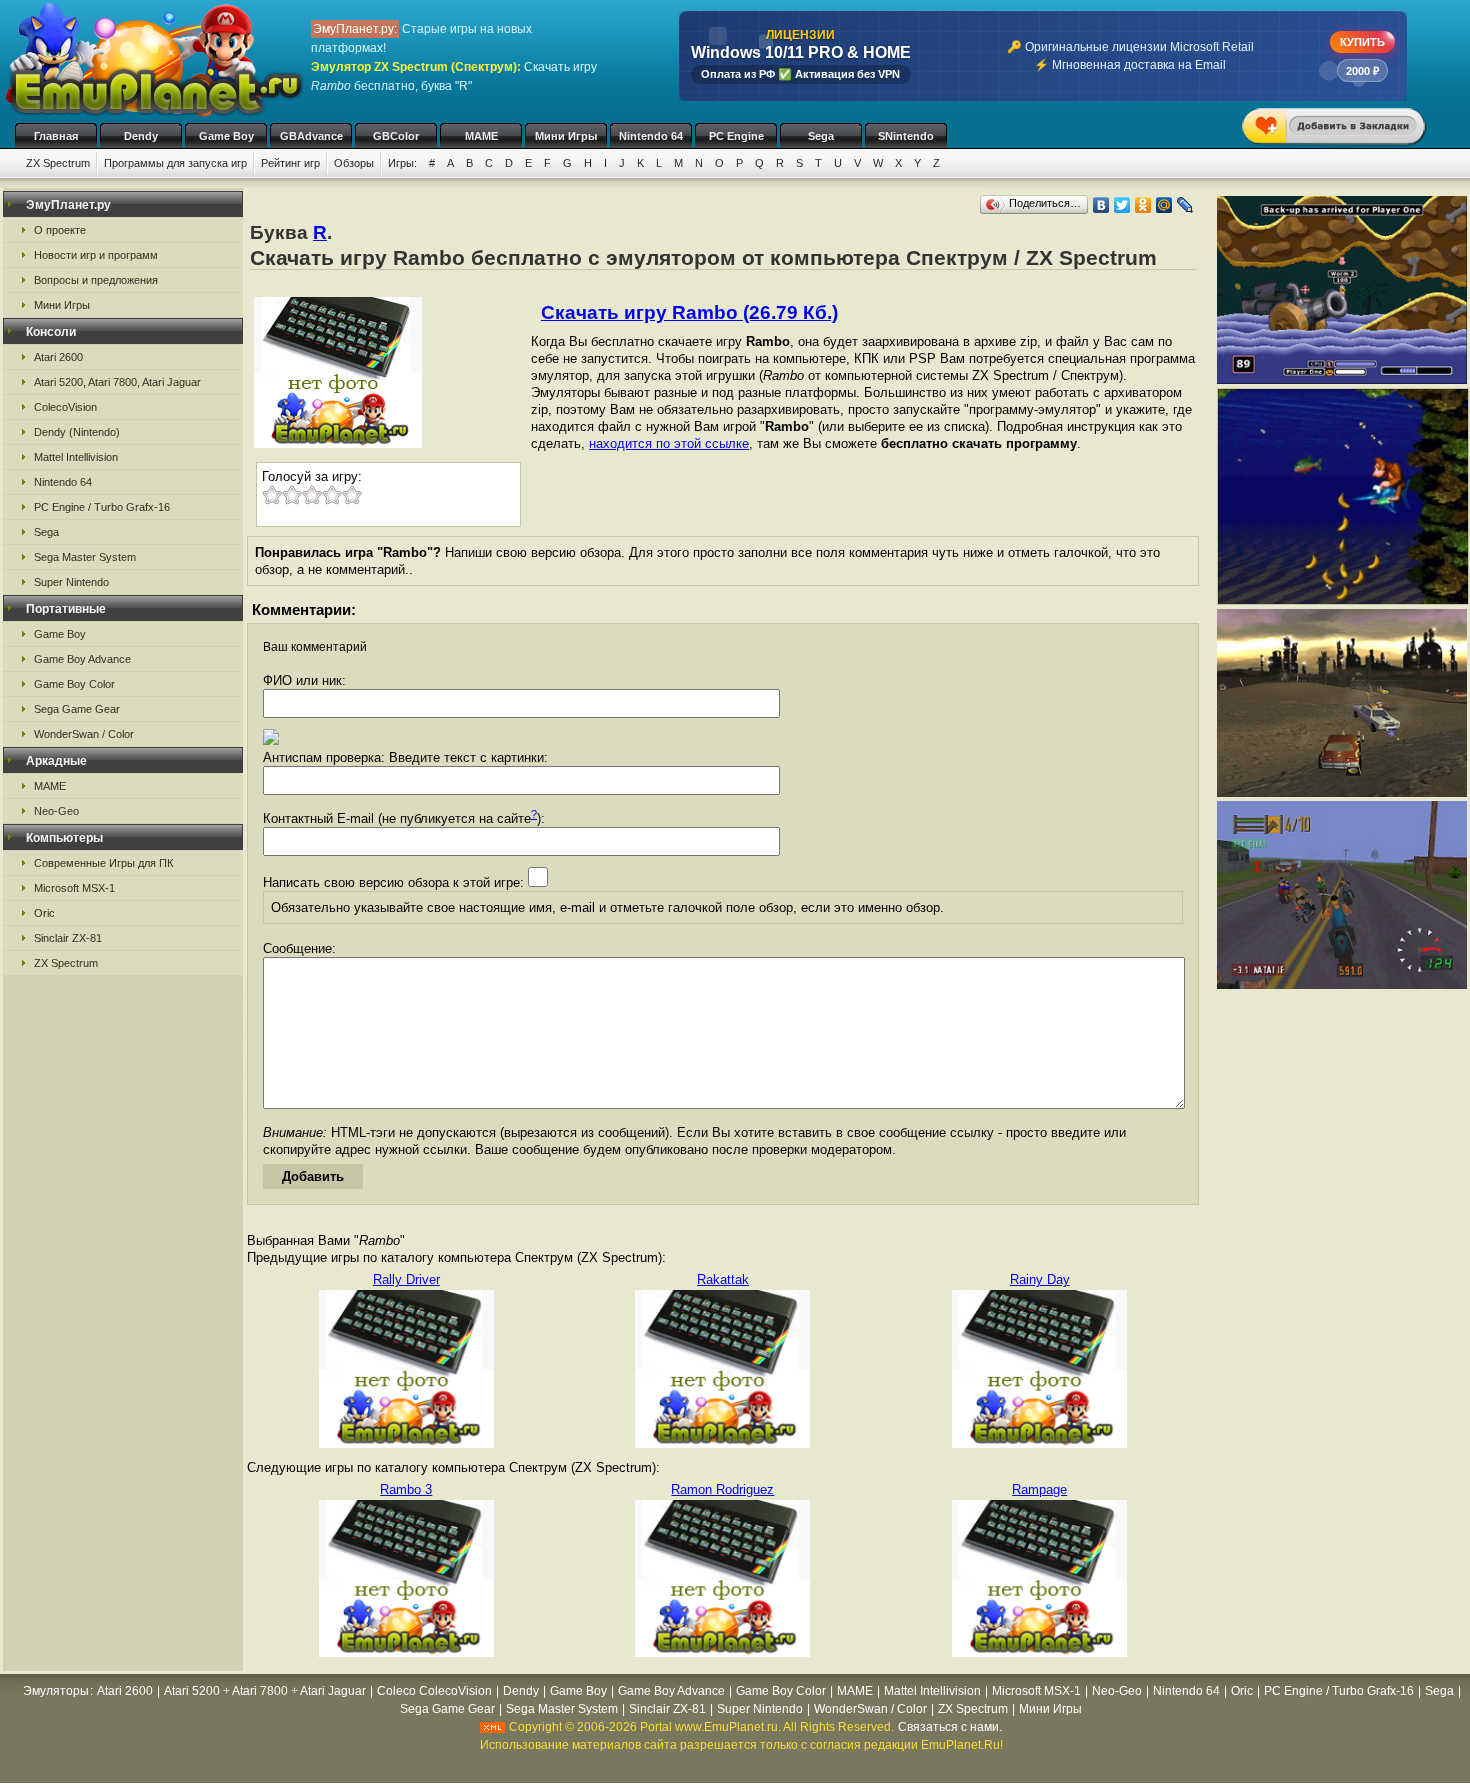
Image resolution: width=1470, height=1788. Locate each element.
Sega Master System (85, 557)
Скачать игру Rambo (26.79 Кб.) (689, 312)
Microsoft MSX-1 (74, 888)
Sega (821, 136)
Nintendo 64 (651, 136)
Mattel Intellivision (76, 457)
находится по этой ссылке (669, 443)
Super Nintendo (71, 582)
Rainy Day (1040, 1279)
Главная (56, 136)
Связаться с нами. (950, 1727)
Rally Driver (406, 1279)
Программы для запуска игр (175, 163)
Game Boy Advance (82, 659)
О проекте (60, 230)
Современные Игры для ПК (103, 863)
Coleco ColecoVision (434, 1691)
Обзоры (354, 163)
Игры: (402, 163)
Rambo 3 (406, 1489)
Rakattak (723, 1279)
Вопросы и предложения (96, 280)
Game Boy (226, 136)
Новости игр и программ (96, 255)
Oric (44, 913)
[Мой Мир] (1164, 205)
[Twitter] (1122, 205)
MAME (481, 136)
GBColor (396, 136)
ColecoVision (65, 407)
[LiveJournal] (1185, 205)
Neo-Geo (56, 811)
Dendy (141, 136)
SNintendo (906, 136)
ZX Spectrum (58, 163)
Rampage (1039, 1489)
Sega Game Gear (77, 709)
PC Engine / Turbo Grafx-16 (102, 507)
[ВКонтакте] (1101, 205)
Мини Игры (566, 136)
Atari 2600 (58, 357)
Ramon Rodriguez (722, 1489)
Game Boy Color (74, 684)
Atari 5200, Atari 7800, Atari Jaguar (117, 382)
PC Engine (736, 136)
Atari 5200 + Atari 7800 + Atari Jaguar (265, 1691)
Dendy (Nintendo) (77, 432)
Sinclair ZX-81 (68, 938)
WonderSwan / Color (84, 734)
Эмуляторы (56, 1691)
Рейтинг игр (290, 163)
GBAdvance (311, 136)
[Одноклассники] (1143, 205)
